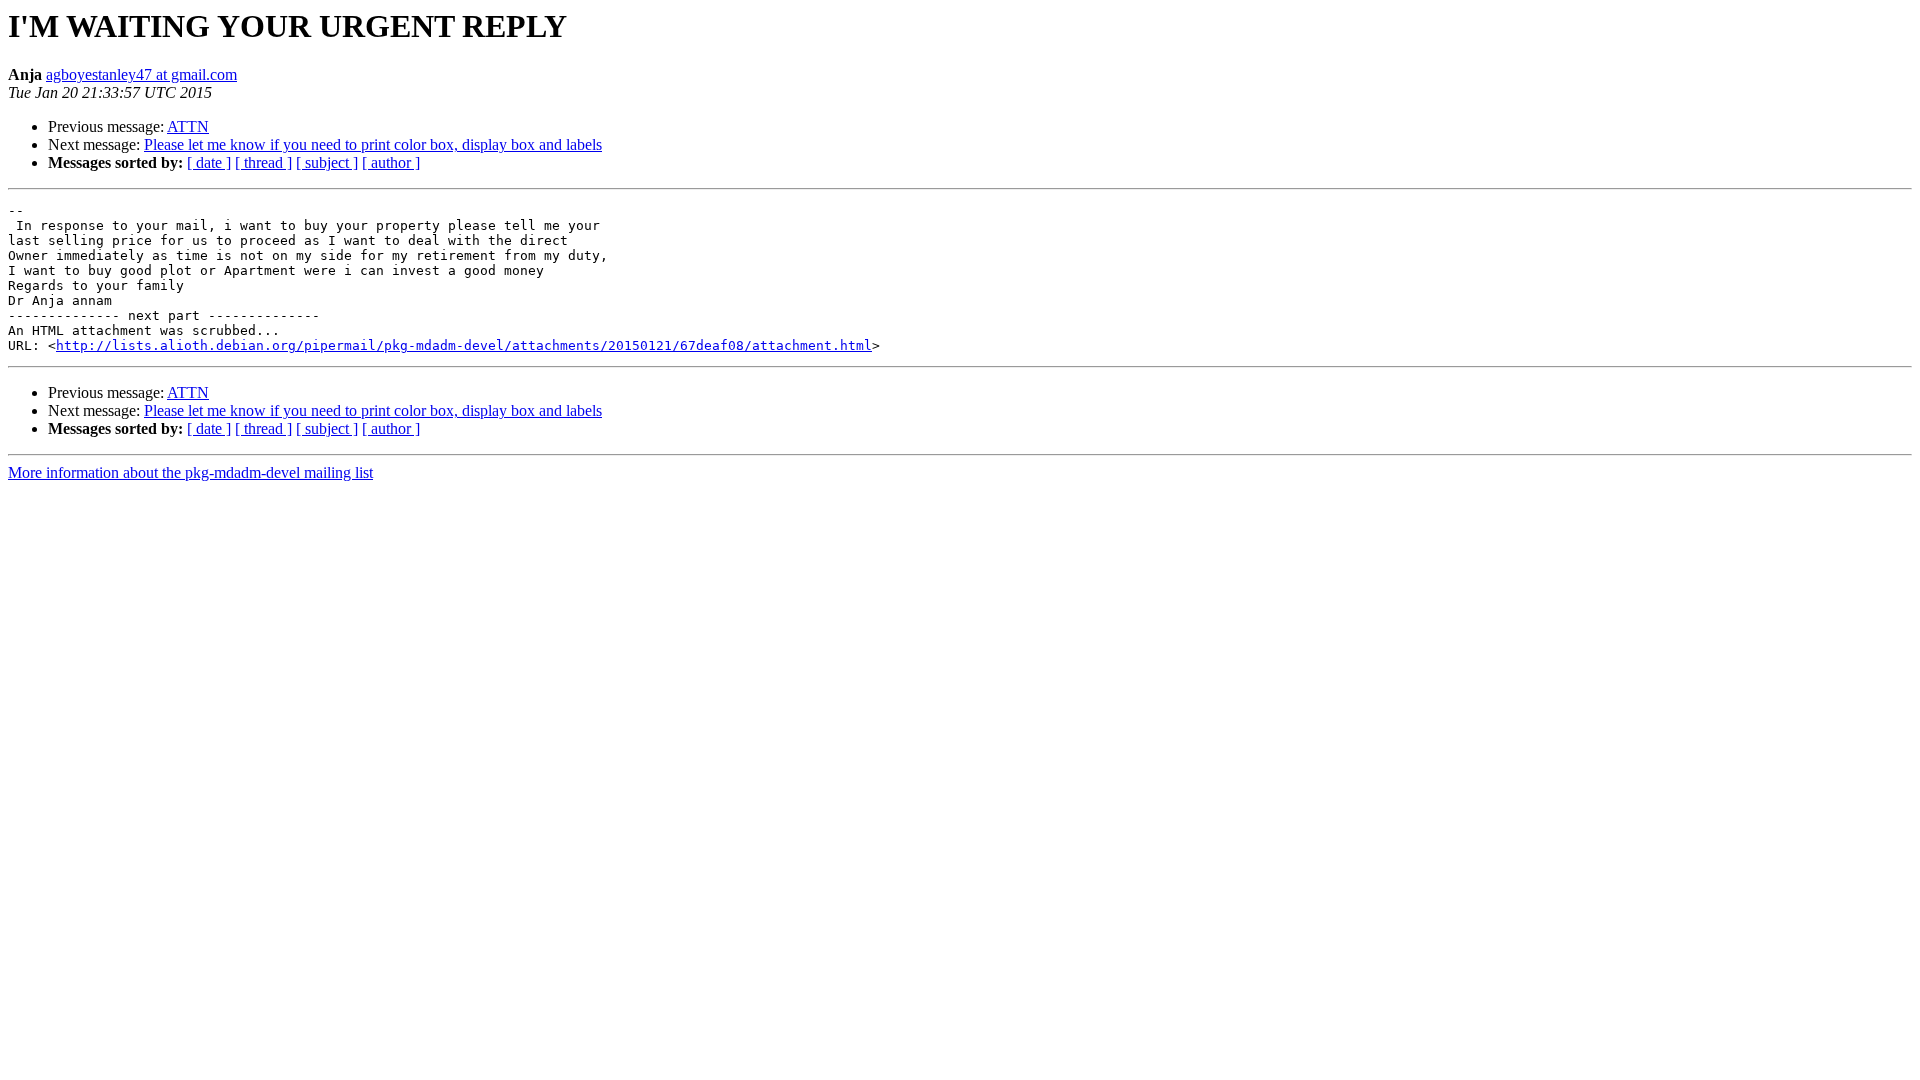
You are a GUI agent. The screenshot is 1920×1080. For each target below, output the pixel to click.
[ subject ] (327, 162)
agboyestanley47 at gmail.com (141, 74)
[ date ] (209, 162)
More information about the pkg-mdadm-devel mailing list (190, 472)
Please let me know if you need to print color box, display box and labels (373, 144)
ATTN (188, 126)
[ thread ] (263, 162)
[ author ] (391, 162)
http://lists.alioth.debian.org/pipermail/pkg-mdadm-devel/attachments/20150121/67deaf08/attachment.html (464, 345)
